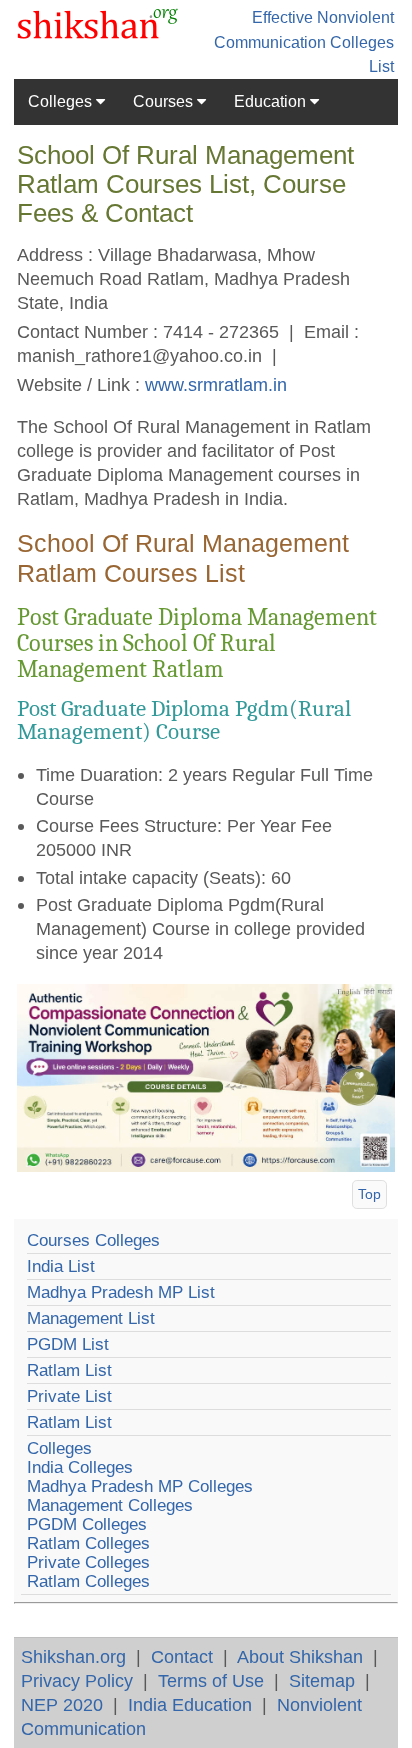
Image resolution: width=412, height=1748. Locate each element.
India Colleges (80, 1467)
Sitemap (322, 1680)
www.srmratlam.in (216, 384)
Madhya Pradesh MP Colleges (140, 1486)
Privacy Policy (77, 1680)
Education (272, 101)
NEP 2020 (62, 1704)
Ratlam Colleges (88, 1543)
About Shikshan (300, 1656)
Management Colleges (110, 1505)
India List (61, 1266)
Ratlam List (69, 1370)
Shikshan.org (73, 1656)
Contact (182, 1656)
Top (369, 1194)
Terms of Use (211, 1680)
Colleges (62, 101)
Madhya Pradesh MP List (121, 1292)
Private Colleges (88, 1562)
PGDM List (68, 1344)
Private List (69, 1396)
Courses (165, 101)
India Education (190, 1704)
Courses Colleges (93, 1240)
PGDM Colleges (87, 1524)
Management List (91, 1318)
